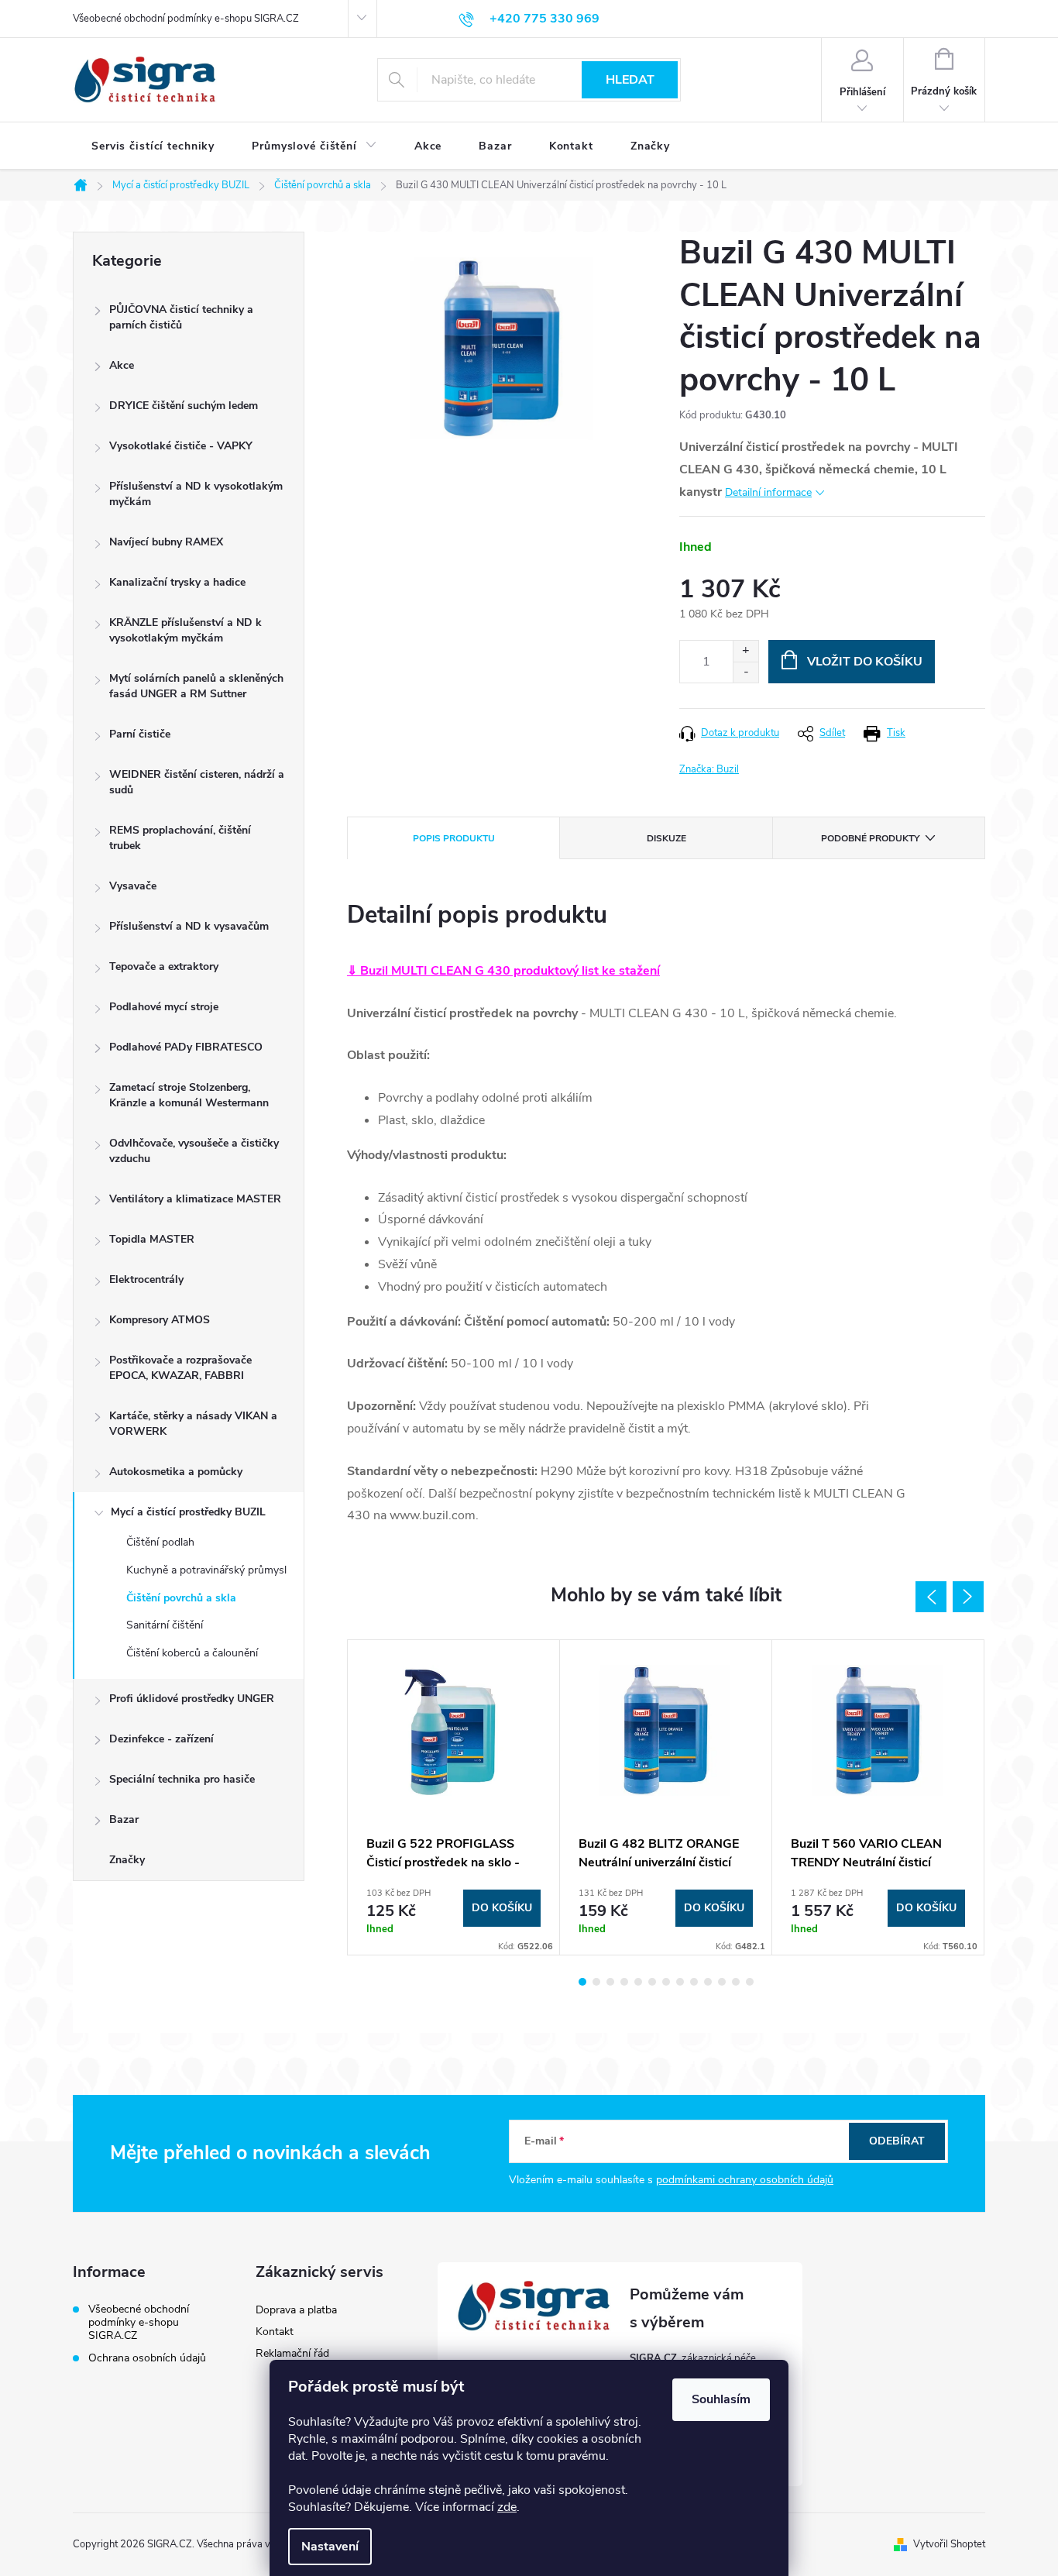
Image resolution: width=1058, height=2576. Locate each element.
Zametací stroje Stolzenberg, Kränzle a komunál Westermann (189, 1095)
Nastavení (330, 2547)
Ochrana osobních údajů (147, 2358)
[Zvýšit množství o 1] (745, 651)
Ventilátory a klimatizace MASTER (195, 1199)
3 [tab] (610, 1982)
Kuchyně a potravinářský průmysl (206, 1570)
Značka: (709, 769)
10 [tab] (708, 1982)
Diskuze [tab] (666, 838)
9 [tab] (694, 1982)
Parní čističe (140, 734)
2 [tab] (596, 1982)
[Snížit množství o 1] (745, 672)
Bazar (124, 1819)
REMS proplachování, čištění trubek (180, 838)
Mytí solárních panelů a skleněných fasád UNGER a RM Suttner (196, 686)
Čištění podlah (160, 1542)
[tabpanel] (454, 1797)
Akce (122, 365)
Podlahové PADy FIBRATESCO (186, 1047)
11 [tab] (722, 1982)
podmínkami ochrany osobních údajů (745, 2180)
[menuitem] (153, 146)
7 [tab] (666, 1982)
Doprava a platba (296, 2310)
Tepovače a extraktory (164, 966)
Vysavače (133, 886)
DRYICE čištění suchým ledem (184, 406)
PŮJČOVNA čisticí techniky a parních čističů (181, 317)
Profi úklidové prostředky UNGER (192, 1699)
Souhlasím (721, 2399)
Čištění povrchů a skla (181, 1598)
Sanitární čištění (165, 1625)
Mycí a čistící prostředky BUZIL (188, 1512)
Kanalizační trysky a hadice (177, 582)
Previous (931, 1597)
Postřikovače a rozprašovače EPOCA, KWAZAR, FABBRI (180, 1368)
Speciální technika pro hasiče (182, 1779)
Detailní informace (768, 492)
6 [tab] (652, 1982)
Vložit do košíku (865, 662)
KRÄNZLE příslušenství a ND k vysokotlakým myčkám (185, 630)
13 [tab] (750, 1982)
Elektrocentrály (146, 1279)
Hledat (630, 80)
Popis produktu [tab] (454, 838)
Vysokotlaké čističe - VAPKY (181, 446)
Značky (127, 1860)
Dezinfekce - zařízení (161, 1739)
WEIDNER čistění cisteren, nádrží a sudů (197, 782)
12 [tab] (736, 1982)
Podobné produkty (870, 838)
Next (968, 1597)
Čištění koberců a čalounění (192, 1653)
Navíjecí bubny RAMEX (166, 542)
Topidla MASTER (152, 1239)
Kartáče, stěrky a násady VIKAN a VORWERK (193, 1424)
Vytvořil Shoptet (949, 2544)
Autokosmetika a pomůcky (176, 1472)
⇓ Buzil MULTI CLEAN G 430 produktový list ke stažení (503, 971)
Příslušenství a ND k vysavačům (189, 926)
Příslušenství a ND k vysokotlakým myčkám (196, 494)
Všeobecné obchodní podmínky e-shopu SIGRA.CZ (186, 19)
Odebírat (897, 2141)
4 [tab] (624, 1982)
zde (507, 2507)
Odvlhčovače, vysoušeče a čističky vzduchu (194, 1151)
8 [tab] (680, 1982)
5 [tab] (638, 1982)
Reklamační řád (292, 2353)
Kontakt (275, 2332)
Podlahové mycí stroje (164, 1007)
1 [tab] (582, 1982)
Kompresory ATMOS (160, 1320)
